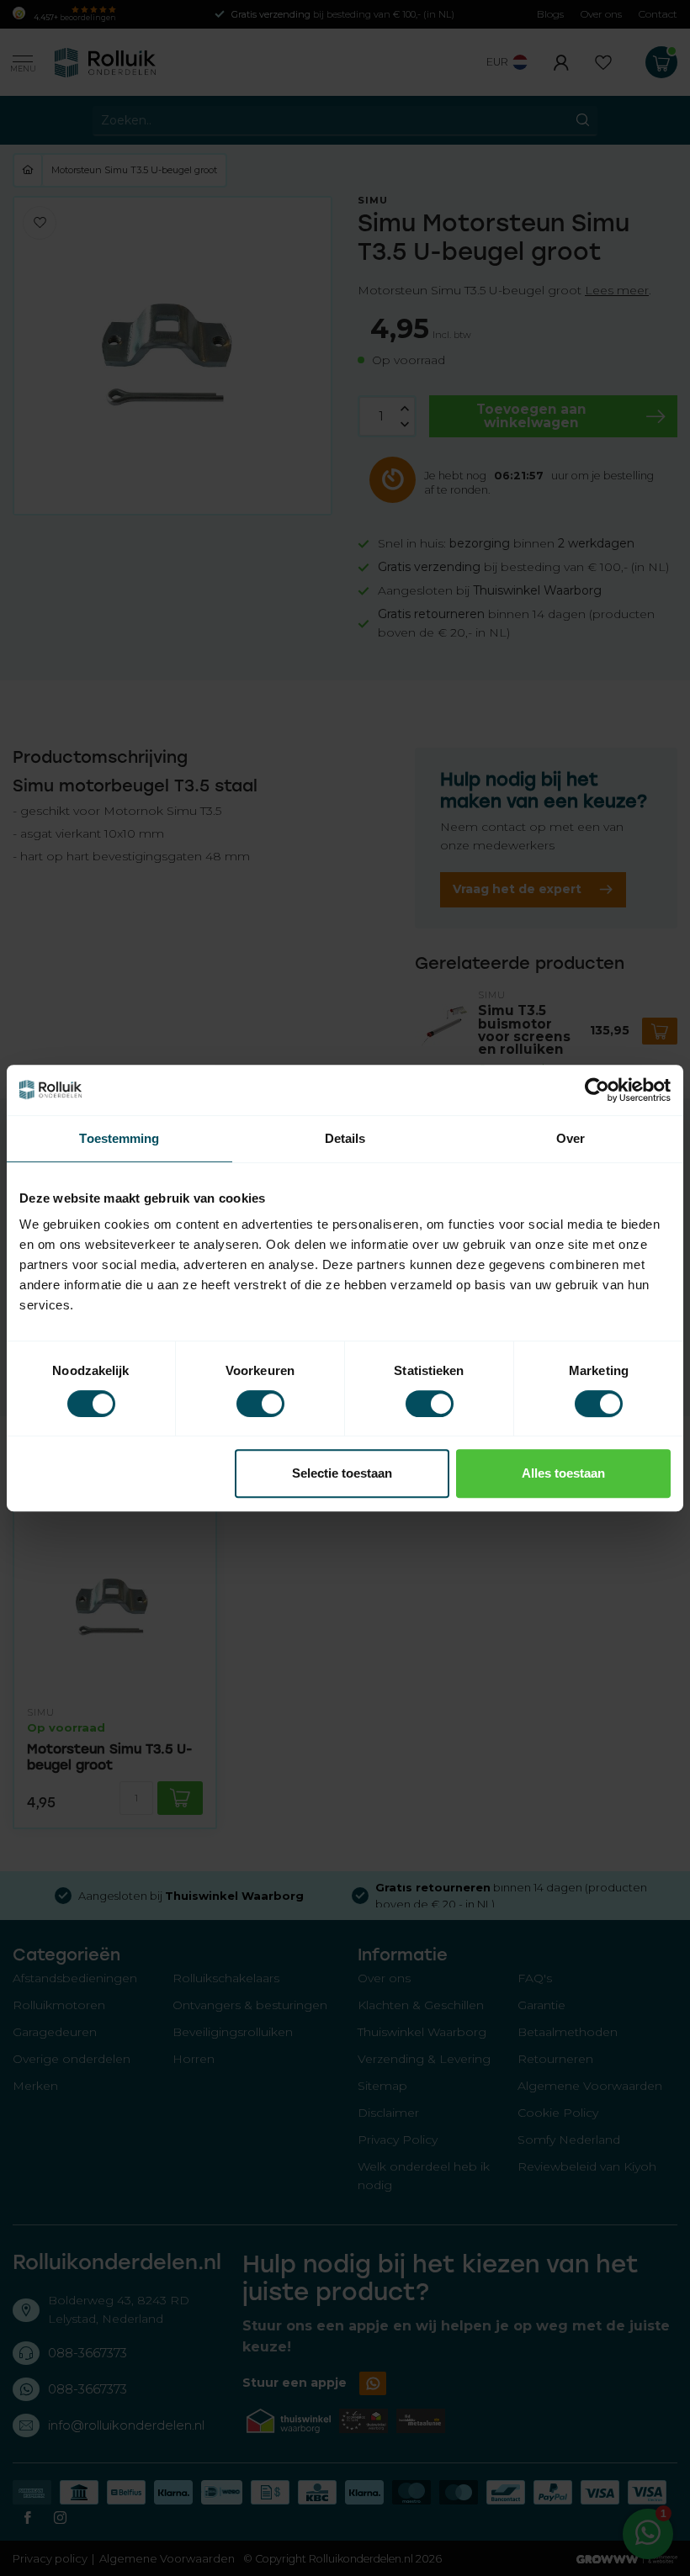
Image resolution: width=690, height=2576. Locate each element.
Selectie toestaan (342, 1473)
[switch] (260, 1404)
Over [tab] (571, 1138)
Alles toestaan (563, 1473)
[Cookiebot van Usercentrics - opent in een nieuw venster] (597, 1090)
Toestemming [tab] (119, 1138)
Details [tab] (345, 1138)
